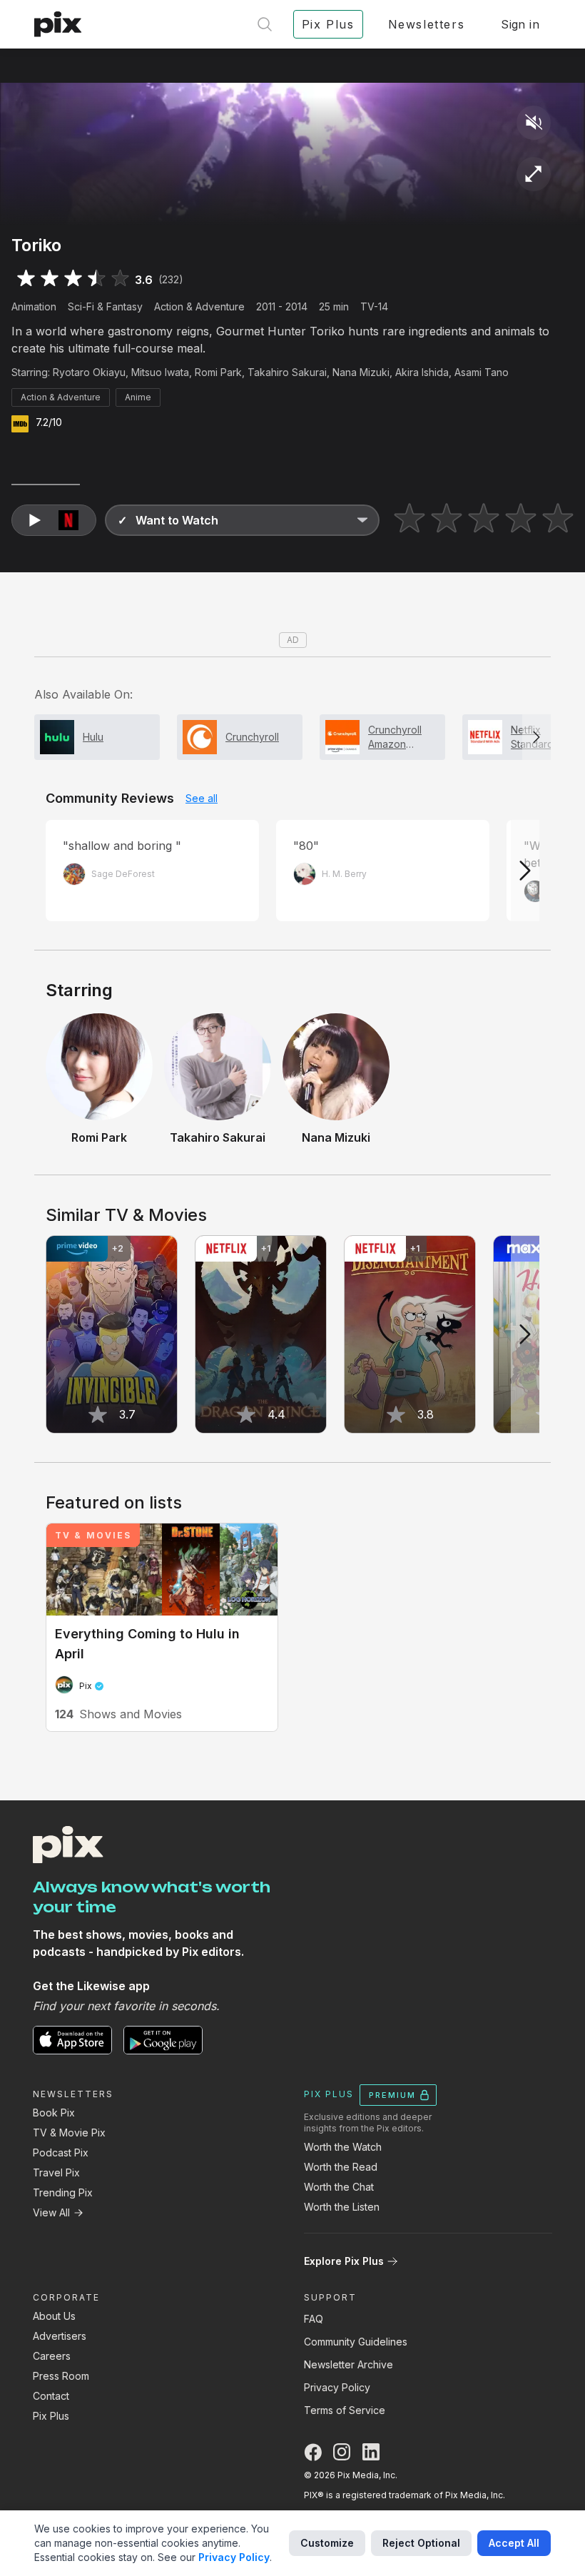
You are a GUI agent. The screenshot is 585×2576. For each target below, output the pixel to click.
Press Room (61, 2376)
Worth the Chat (339, 2187)
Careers (52, 2356)
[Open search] (265, 24)
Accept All (514, 2543)
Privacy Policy (337, 2387)
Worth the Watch (343, 2147)
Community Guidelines (356, 2342)
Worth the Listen (342, 2207)
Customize (327, 2543)
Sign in (520, 24)
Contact (51, 2396)
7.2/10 (49, 422)
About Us (54, 2316)
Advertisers (60, 2336)
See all (202, 798)
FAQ (314, 2319)
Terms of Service (345, 2410)
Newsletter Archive (349, 2364)
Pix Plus (51, 2416)
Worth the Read (341, 2167)
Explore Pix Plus (344, 2261)
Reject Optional (421, 2543)
